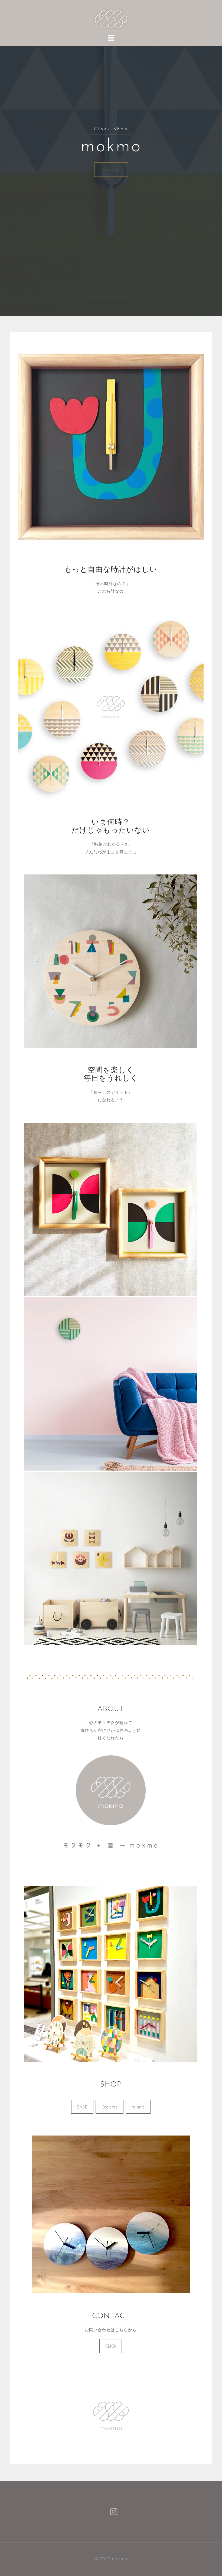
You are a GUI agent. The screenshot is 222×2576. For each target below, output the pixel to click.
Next (197, 445)
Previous (25, 445)
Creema (110, 2107)
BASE (82, 2107)
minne (138, 2107)
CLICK (111, 2346)
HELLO (111, 169)
